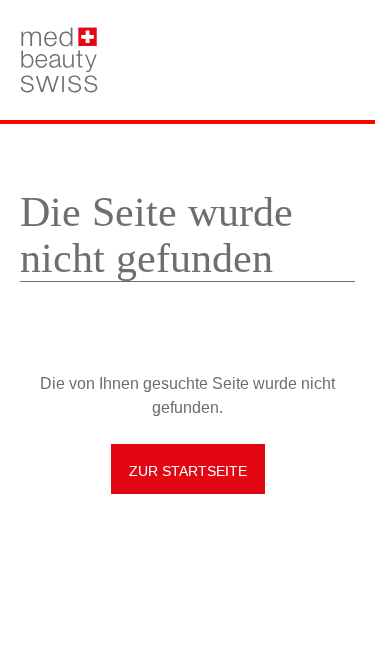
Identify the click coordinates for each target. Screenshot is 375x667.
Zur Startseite (188, 471)
